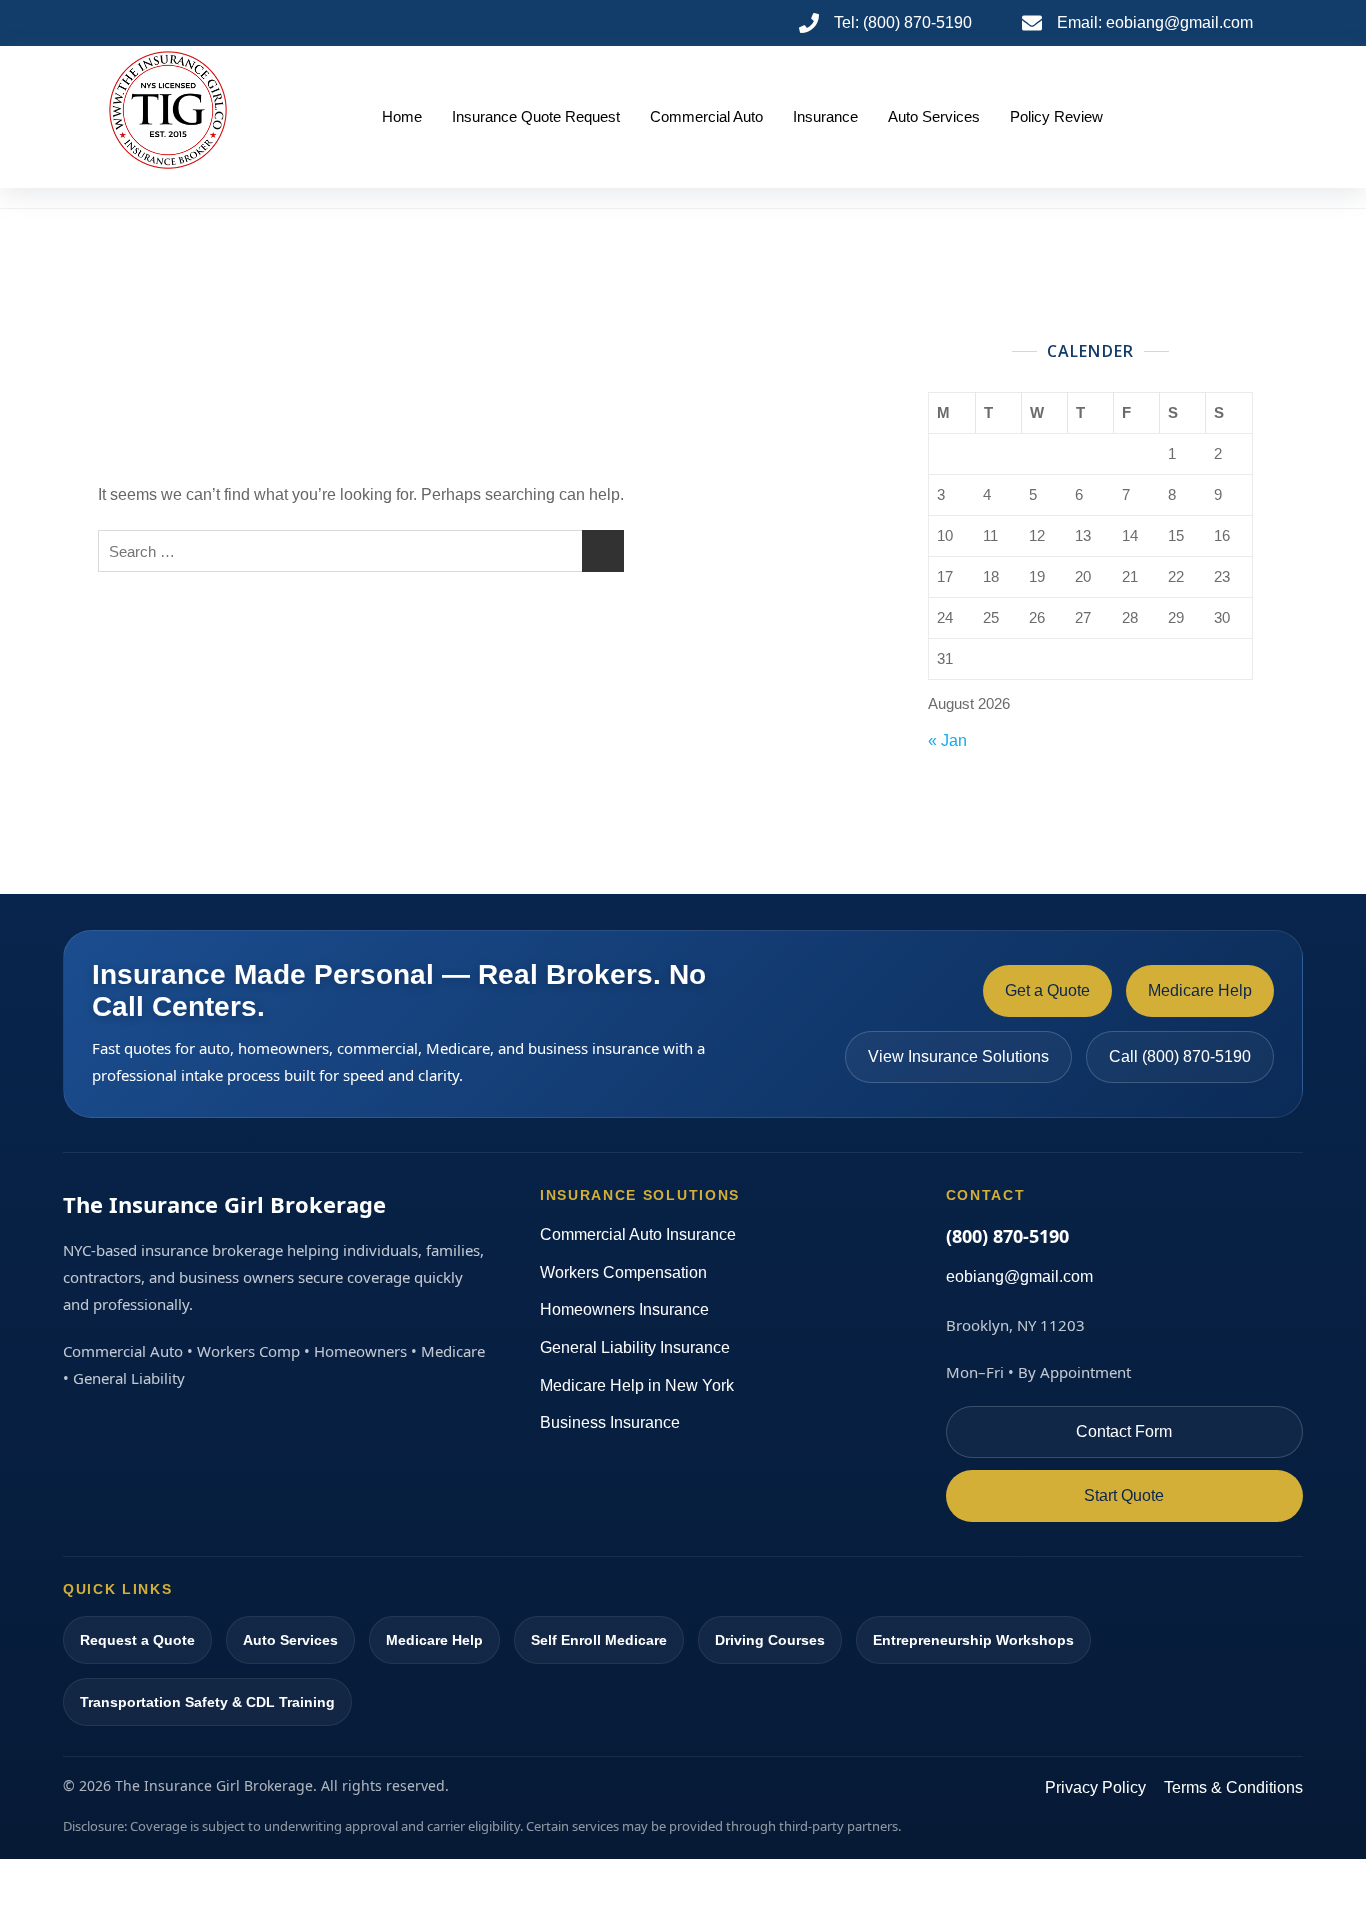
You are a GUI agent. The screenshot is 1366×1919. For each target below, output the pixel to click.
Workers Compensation (623, 1272)
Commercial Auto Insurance (638, 1234)
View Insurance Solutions (958, 1056)
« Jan (947, 740)
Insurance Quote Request (536, 116)
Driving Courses (770, 1640)
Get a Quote (1047, 990)
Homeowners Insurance (624, 1309)
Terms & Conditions (1233, 1787)
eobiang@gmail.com (1019, 1276)
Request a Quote (137, 1640)
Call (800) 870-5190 (1180, 1056)
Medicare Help (1200, 990)
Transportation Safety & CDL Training (207, 1702)
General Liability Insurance (635, 1347)
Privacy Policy (1095, 1787)
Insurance (825, 116)
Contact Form (1124, 1431)
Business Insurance (610, 1422)
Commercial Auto (706, 116)
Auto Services (934, 116)
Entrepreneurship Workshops (973, 1640)
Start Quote (1124, 1495)
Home (402, 116)
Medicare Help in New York (637, 1385)
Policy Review (1056, 116)
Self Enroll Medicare (599, 1640)
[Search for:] (361, 551)
